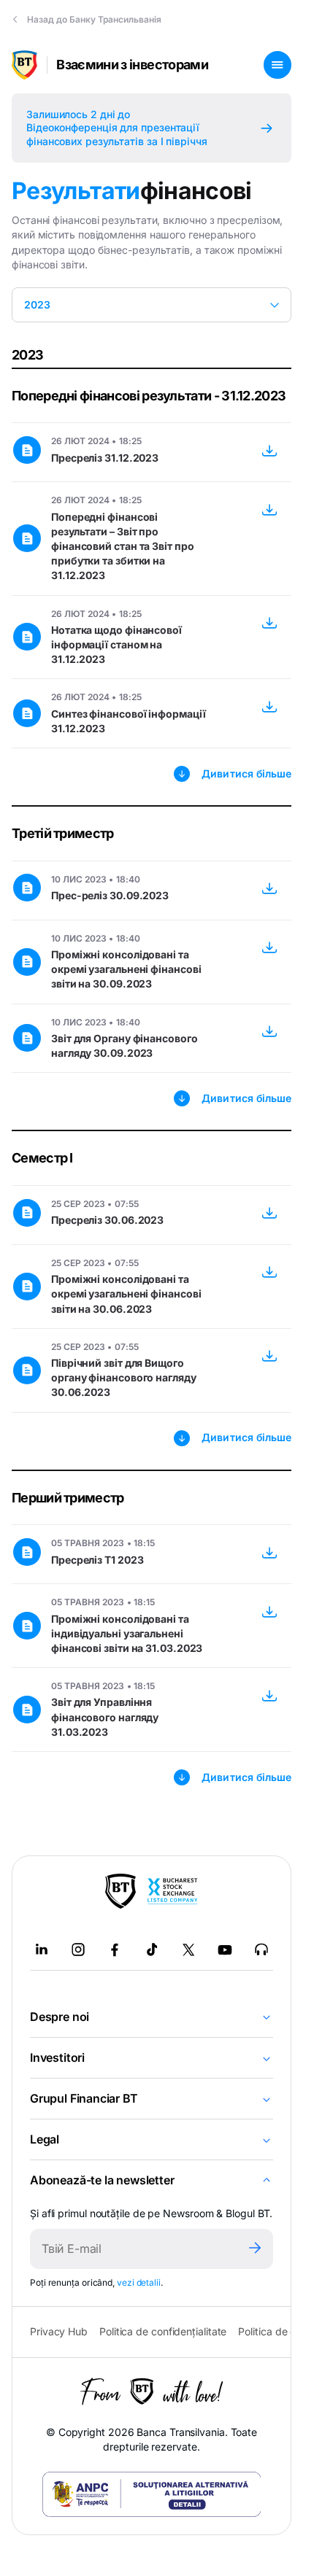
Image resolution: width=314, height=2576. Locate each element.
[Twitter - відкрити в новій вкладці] (188, 1950)
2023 (37, 304)
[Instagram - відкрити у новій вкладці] (78, 1950)
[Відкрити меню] (277, 65)
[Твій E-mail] (133, 2249)
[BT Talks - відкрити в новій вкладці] (261, 1950)
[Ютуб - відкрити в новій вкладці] (225, 1950)
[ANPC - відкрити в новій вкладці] (152, 2494)
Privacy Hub (59, 2331)
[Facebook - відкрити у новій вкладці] (115, 1950)
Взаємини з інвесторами (132, 65)
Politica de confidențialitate (163, 2331)
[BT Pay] (120, 1891)
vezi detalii (139, 2282)
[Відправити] (255, 2249)
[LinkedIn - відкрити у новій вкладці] (42, 1950)
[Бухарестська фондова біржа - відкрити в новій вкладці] (172, 1891)
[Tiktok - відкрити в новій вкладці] (152, 1950)
